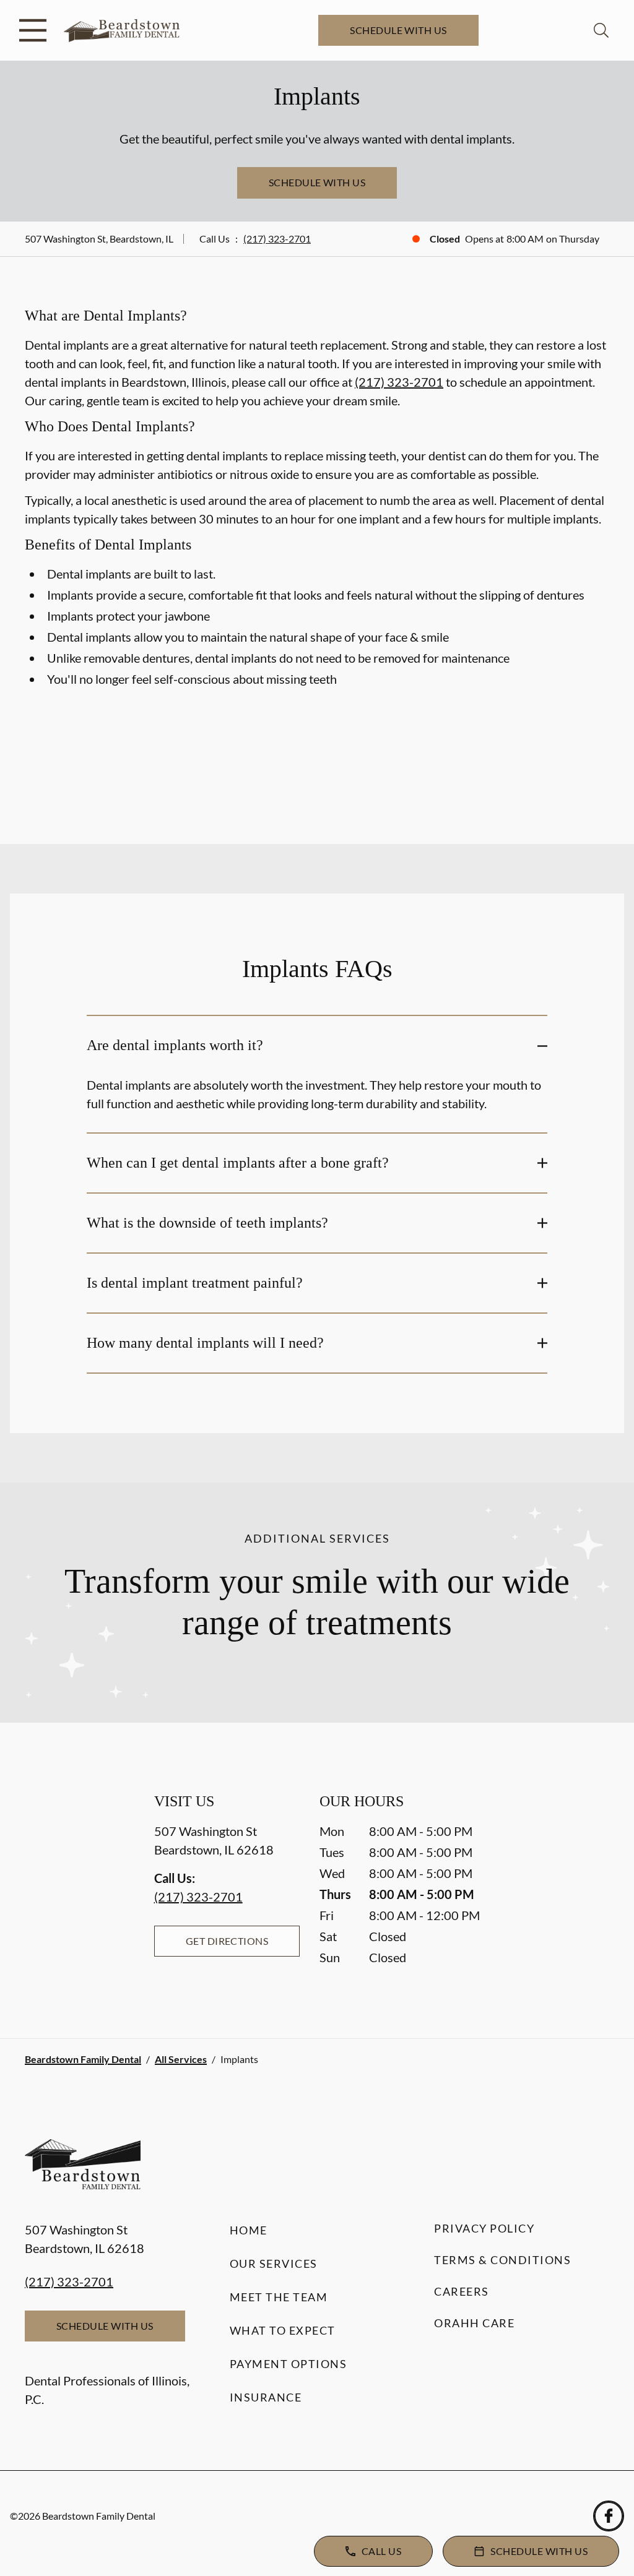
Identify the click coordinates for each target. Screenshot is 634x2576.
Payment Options (289, 2364)
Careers (462, 2291)
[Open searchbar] (601, 30)
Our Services (274, 2264)
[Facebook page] (609, 2516)
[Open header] (33, 30)
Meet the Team (279, 2297)
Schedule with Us (398, 30)
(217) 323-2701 (277, 239)
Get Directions (227, 1941)
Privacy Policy (484, 2228)
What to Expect (283, 2330)
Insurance (266, 2397)
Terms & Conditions (502, 2260)
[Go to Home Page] (122, 31)
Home (249, 2230)
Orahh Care (474, 2323)
